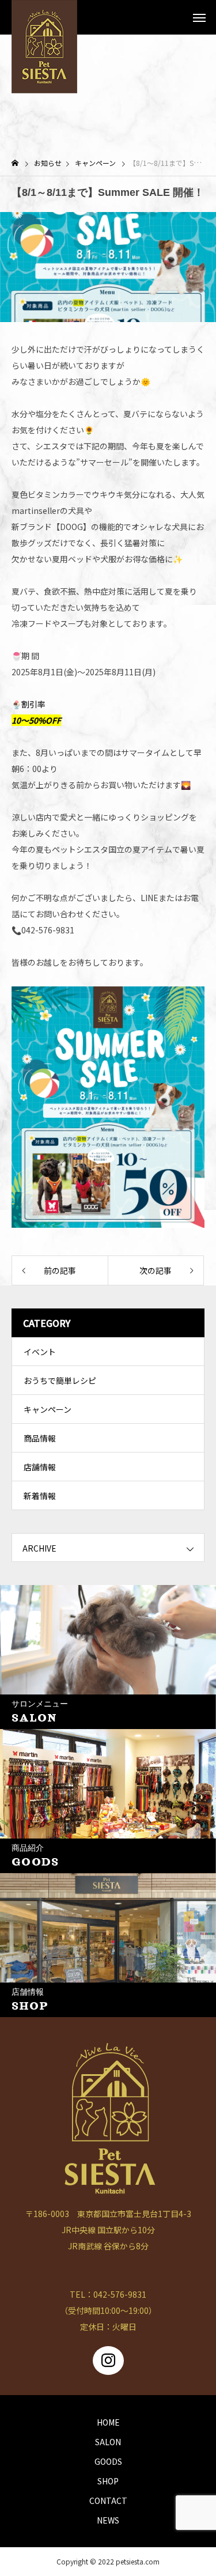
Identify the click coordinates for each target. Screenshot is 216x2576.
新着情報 (40, 1496)
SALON (108, 2442)
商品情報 (40, 1438)
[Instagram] (108, 2361)
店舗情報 (40, 1467)
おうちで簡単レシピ (60, 1380)
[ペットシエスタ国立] (44, 17)
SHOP (108, 2481)
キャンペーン (48, 1409)
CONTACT (108, 2501)
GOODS (108, 2461)
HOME (108, 2422)
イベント (40, 1352)
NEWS (108, 2520)
